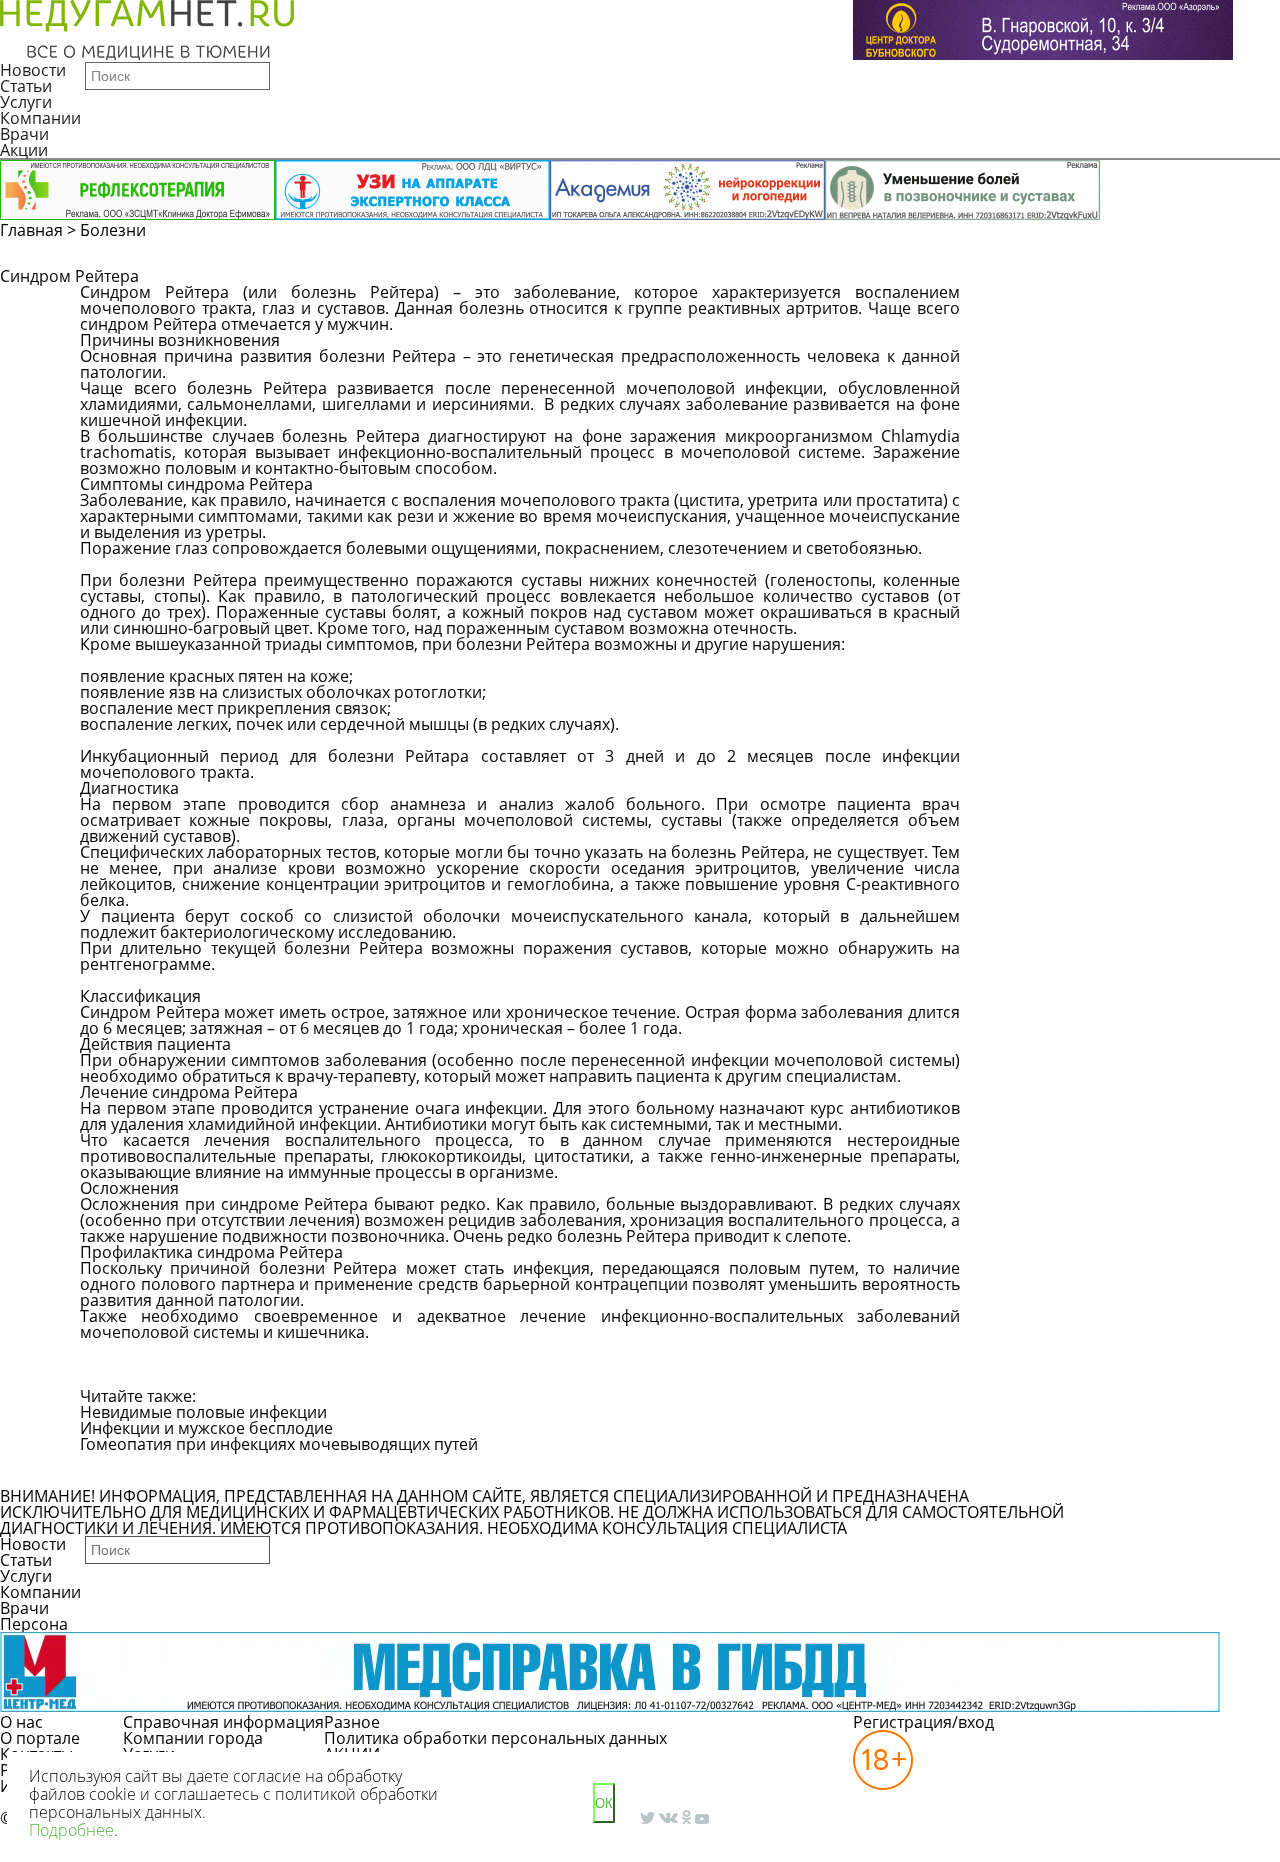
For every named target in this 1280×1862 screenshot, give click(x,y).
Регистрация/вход (923, 1722)
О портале (40, 1738)
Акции (24, 150)
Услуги (26, 102)
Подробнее (71, 1830)
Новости (33, 70)
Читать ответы (1188, 302)
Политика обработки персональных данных (495, 1738)
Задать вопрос (1036, 302)
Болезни (113, 230)
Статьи (26, 86)
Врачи (24, 134)
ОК (604, 1803)
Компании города (193, 1738)
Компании (40, 118)
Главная (31, 230)
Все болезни (148, 1470)
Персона (34, 1624)
